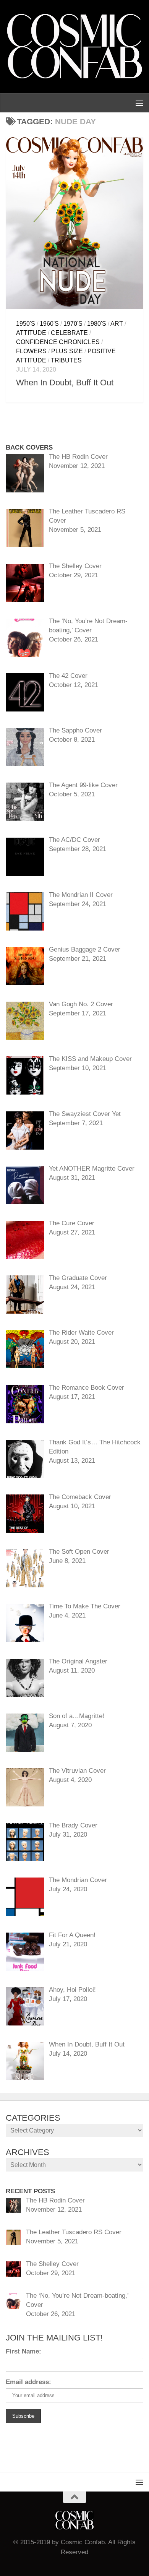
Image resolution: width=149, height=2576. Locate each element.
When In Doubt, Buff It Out (65, 383)
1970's (73, 324)
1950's (26, 324)
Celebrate (69, 333)
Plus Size (67, 351)
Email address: (28, 2382)
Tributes (66, 360)
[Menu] (139, 103)
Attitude (31, 333)
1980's (97, 324)
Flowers (31, 351)
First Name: (23, 2351)
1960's (49, 324)
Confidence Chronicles (58, 342)
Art (117, 324)
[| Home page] (74, 47)
